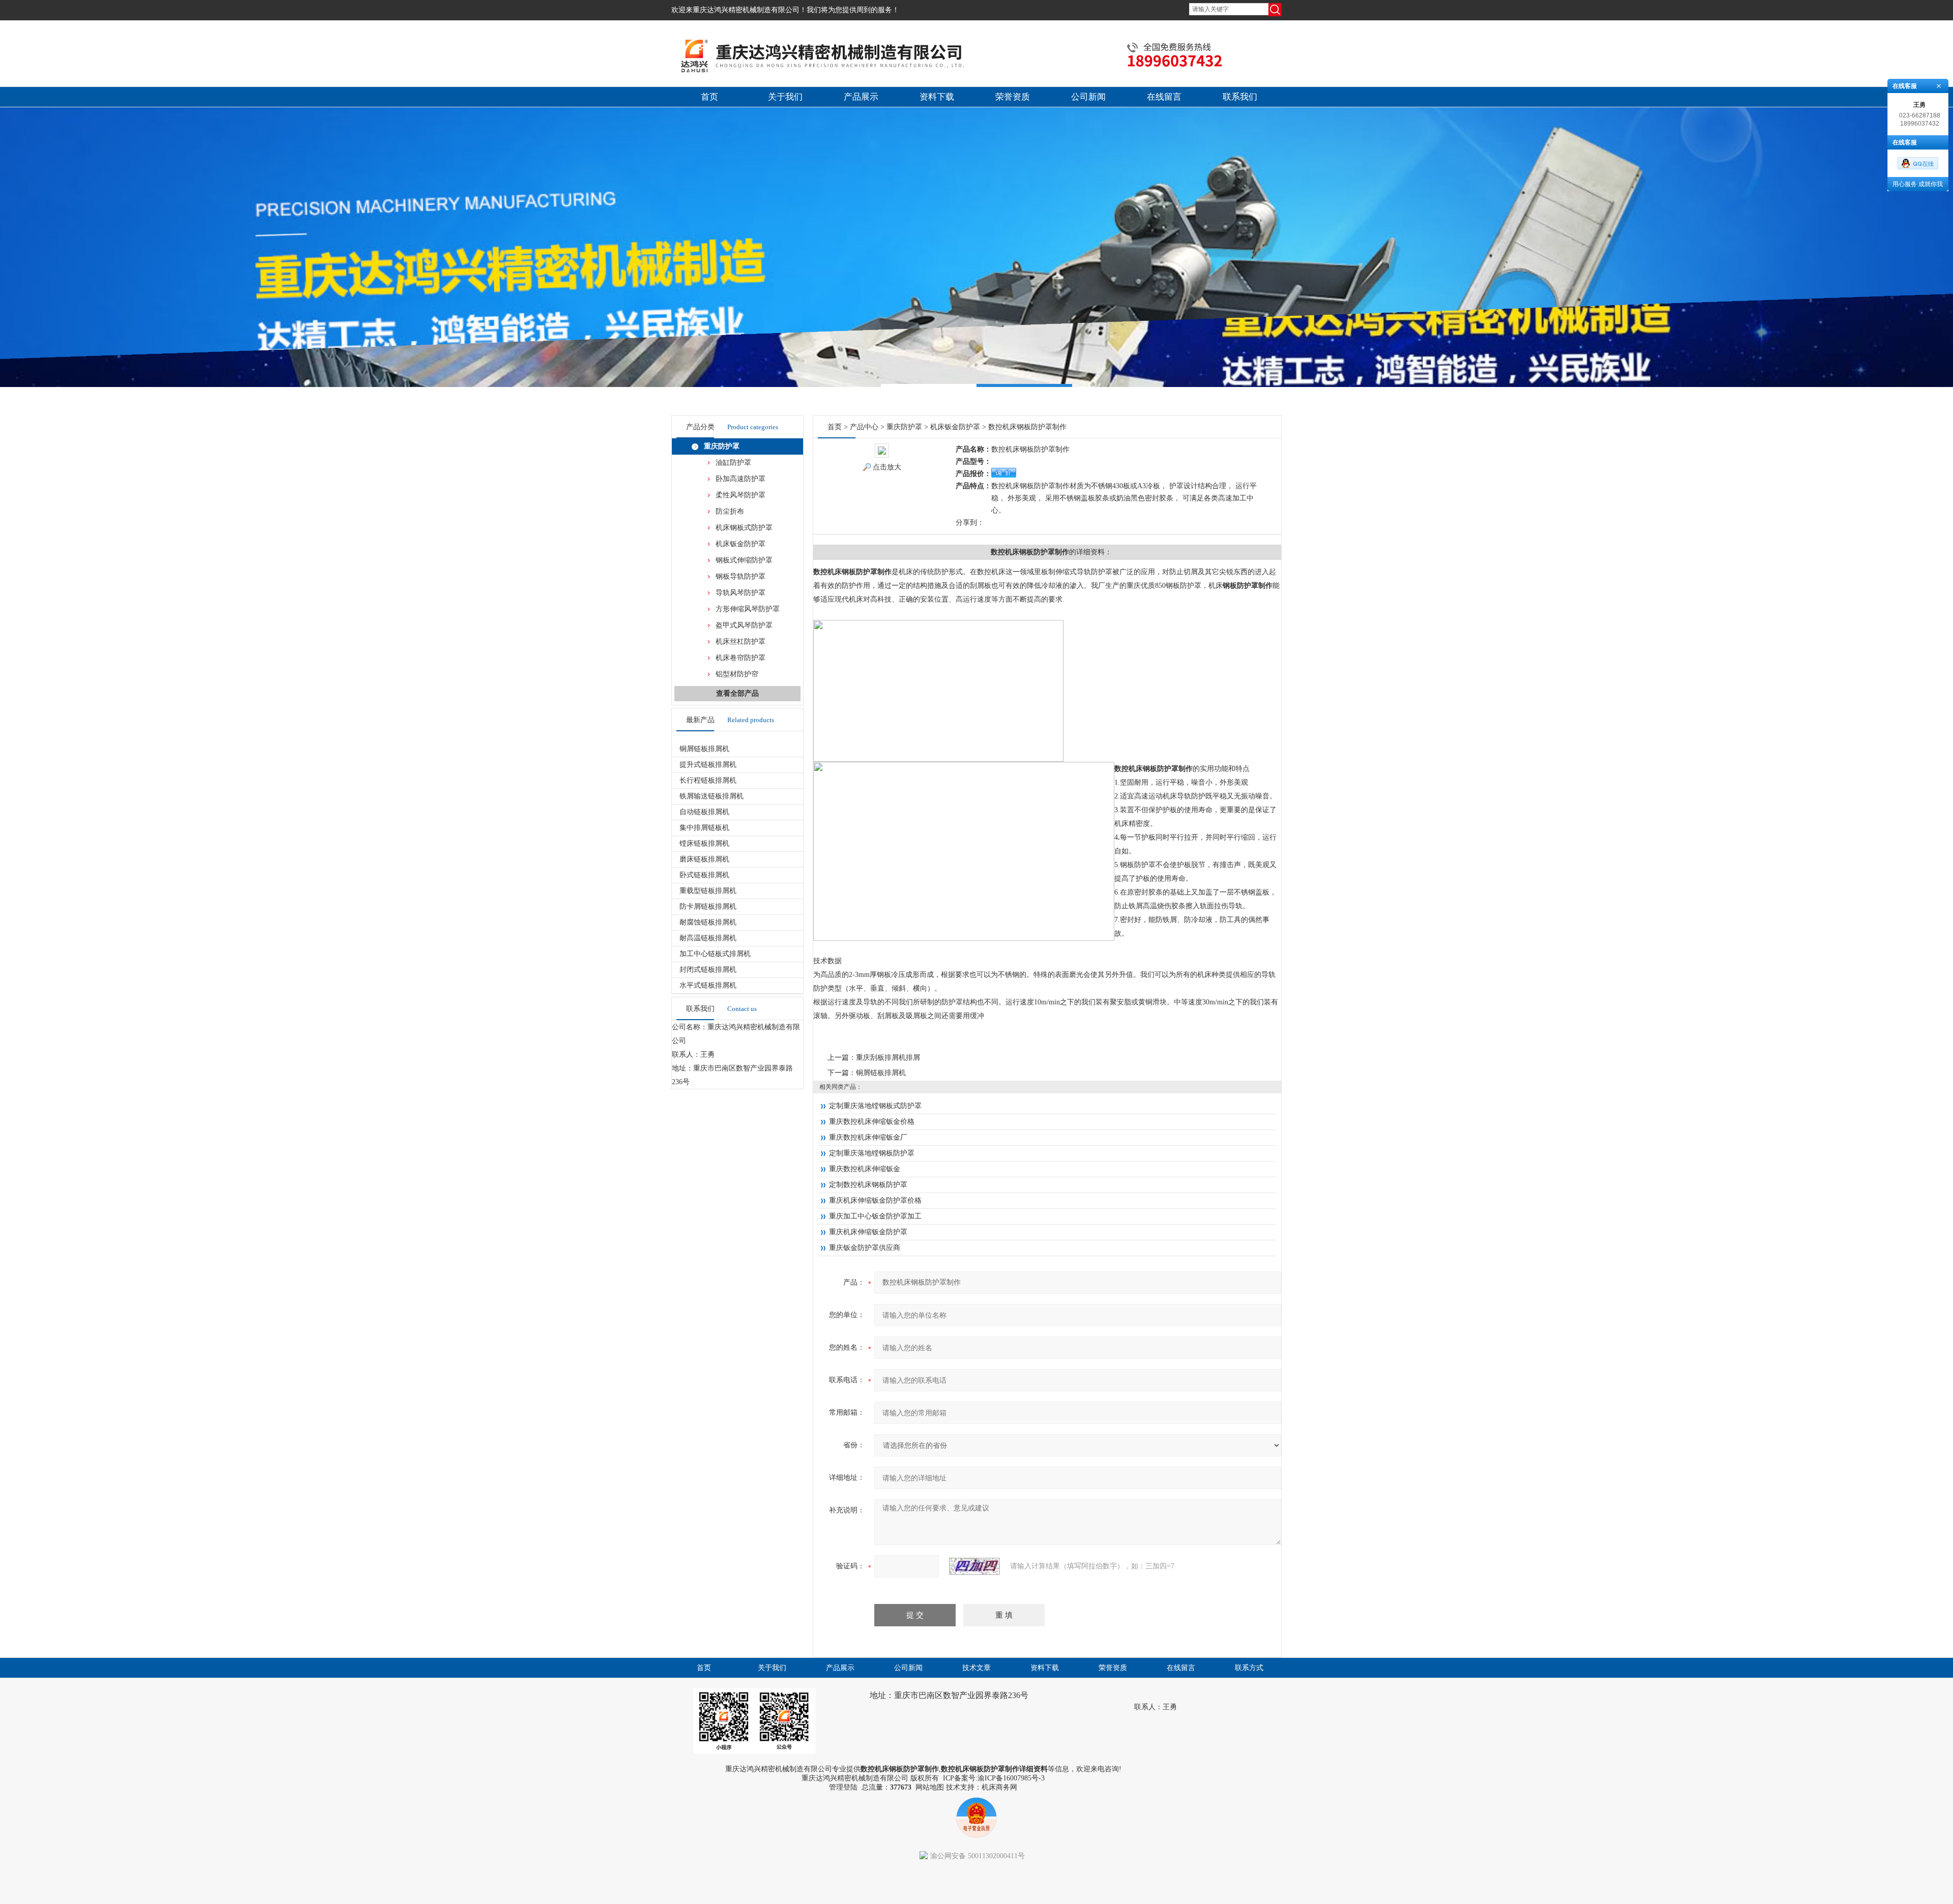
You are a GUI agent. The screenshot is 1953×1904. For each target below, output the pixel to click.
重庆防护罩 (722, 446)
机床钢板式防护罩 (744, 528)
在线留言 (1164, 97)
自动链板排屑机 (704, 812)
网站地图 (930, 1787)
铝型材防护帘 (737, 674)
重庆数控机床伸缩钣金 (865, 1169)
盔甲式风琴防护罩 (744, 625)
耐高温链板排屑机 (708, 938)
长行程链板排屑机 (708, 780)
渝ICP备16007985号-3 (1011, 1778)
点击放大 (887, 467)
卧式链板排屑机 (704, 875)
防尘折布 (730, 511)
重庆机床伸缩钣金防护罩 (868, 1232)
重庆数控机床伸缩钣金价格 (872, 1122)
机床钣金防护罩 (741, 544)
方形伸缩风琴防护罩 (748, 609)
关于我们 (785, 97)
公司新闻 (1088, 97)
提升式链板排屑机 (708, 765)
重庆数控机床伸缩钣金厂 (868, 1137)
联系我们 (1240, 97)
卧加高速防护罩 (741, 479)
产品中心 (864, 427)
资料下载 (937, 97)
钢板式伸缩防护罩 (744, 560)
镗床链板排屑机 (704, 843)
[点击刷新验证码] (974, 1566)
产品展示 (861, 97)
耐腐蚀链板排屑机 (708, 922)
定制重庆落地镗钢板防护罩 (872, 1153)
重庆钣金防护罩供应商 (865, 1248)
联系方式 (1249, 1668)
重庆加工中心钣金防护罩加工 (875, 1216)
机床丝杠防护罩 (741, 642)
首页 (709, 97)
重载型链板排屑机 (708, 891)
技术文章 (976, 1668)
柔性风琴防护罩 (741, 495)
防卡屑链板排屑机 (708, 906)
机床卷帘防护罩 (741, 658)
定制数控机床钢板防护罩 (868, 1185)
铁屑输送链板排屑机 (712, 796)
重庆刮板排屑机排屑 (888, 1058)
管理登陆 (843, 1787)
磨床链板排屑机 (704, 859)
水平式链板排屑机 (708, 985)
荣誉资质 (1013, 97)
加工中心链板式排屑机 (715, 954)
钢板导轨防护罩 (741, 576)
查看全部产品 (737, 693)
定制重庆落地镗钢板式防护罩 (875, 1106)
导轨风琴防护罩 (741, 593)
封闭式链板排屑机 (708, 970)
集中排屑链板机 (704, 828)
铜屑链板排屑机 (704, 749)
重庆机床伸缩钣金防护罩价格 (875, 1200)
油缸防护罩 (733, 463)
